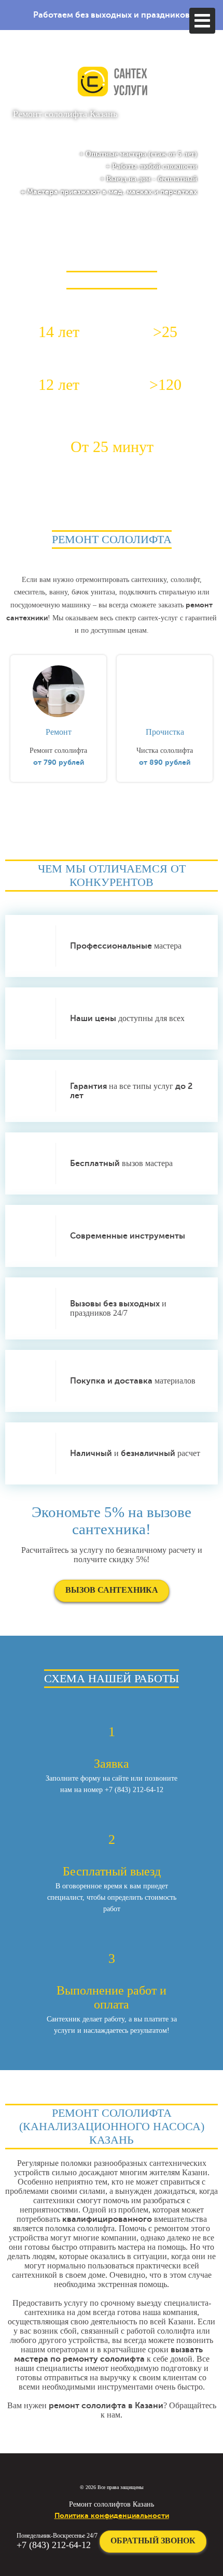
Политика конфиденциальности (112, 2515)
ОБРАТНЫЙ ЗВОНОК (153, 2541)
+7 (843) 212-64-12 (54, 2545)
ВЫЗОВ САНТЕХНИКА (112, 1590)
